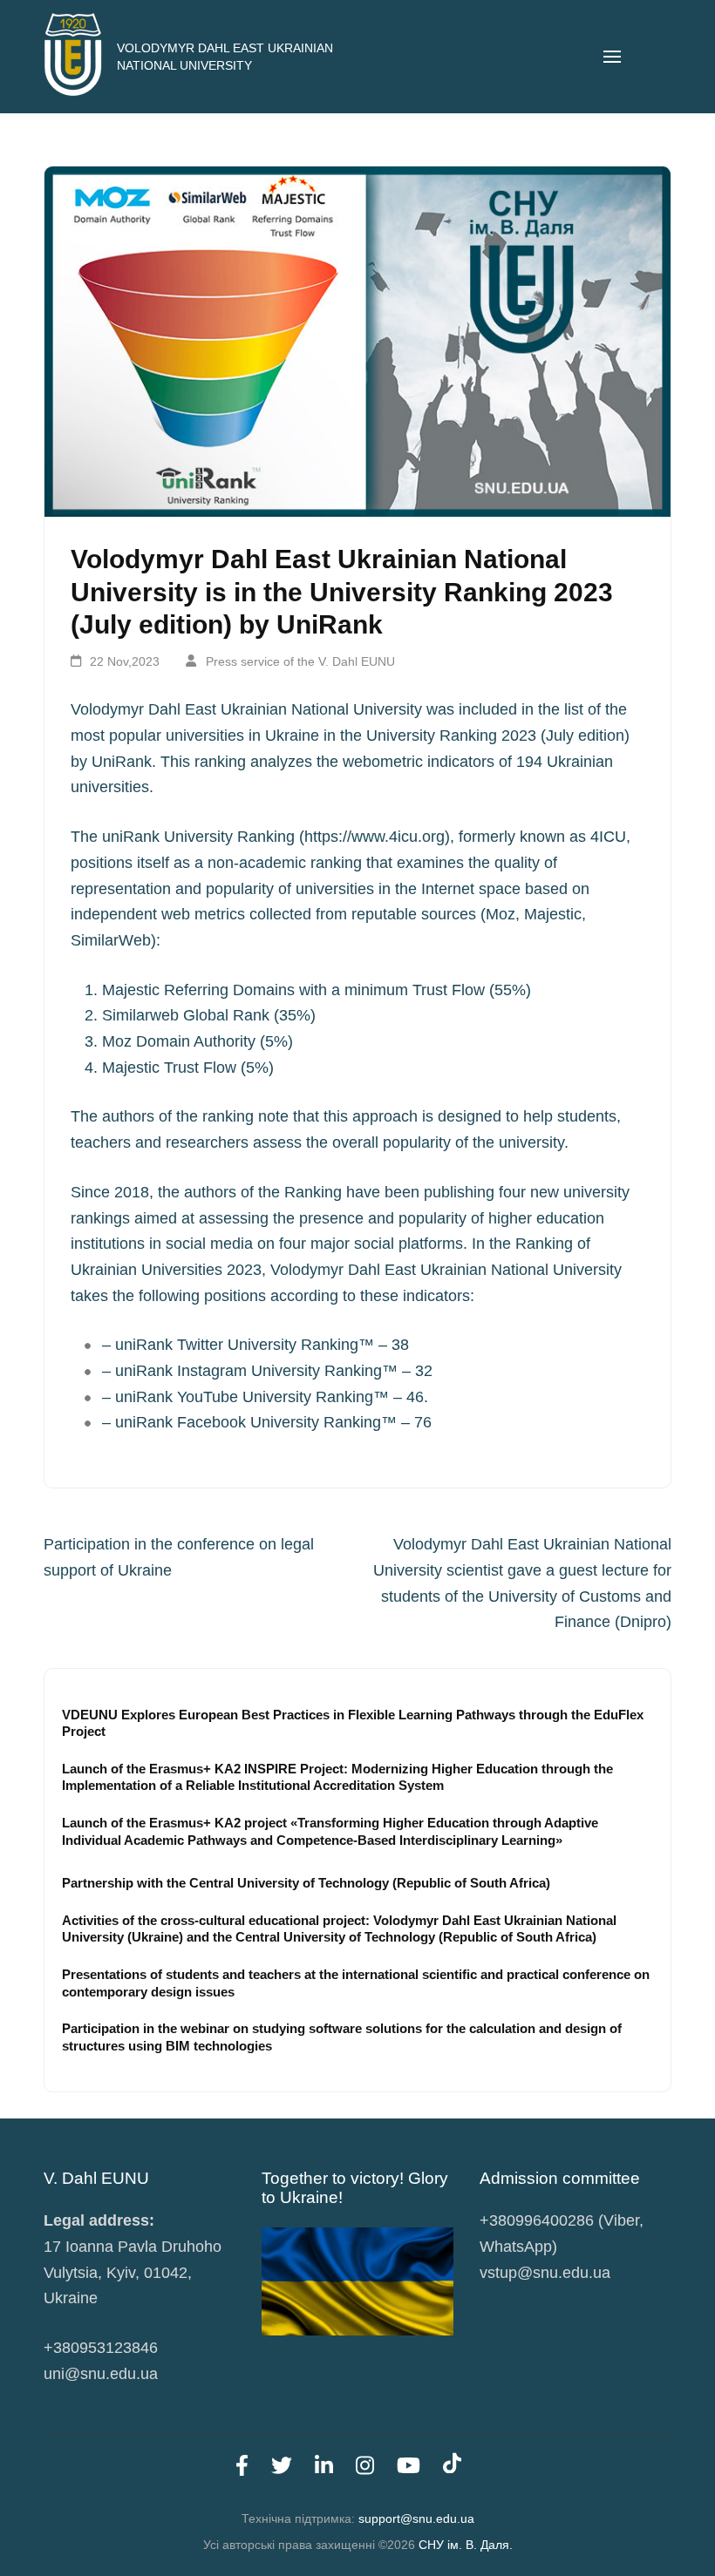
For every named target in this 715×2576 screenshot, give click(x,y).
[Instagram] (365, 2469)
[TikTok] (452, 2469)
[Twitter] (282, 2469)
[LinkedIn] (324, 2469)
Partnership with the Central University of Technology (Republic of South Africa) (306, 1883)
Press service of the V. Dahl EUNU (300, 661)
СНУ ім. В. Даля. (466, 2545)
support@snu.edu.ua (416, 2518)
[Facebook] (242, 2469)
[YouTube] (409, 2469)
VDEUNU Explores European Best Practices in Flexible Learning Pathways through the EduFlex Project (353, 1723)
